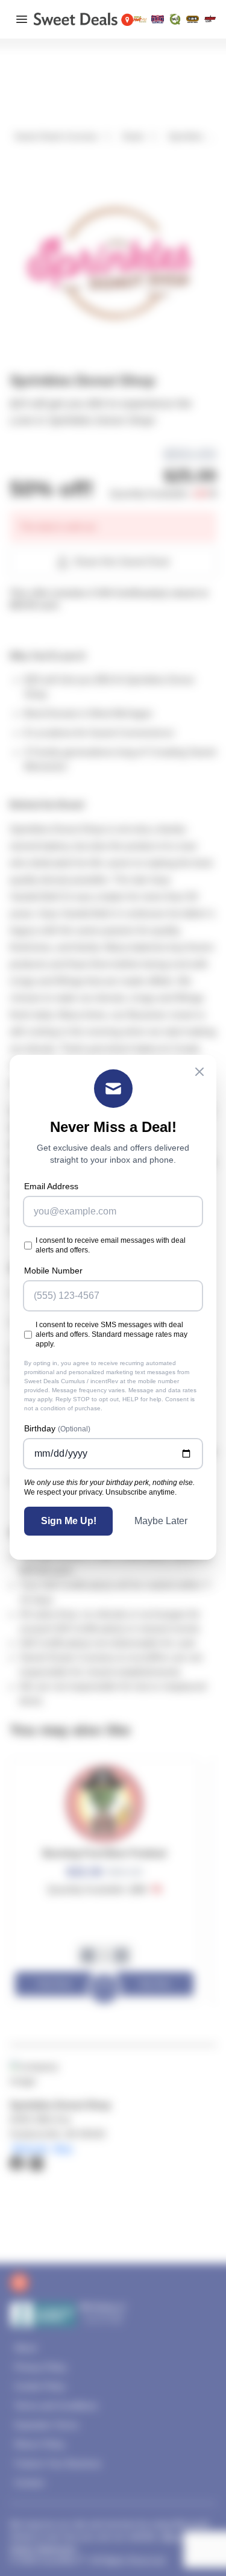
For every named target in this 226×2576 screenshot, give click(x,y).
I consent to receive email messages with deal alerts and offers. (111, 1245)
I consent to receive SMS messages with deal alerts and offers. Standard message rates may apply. (111, 1334)
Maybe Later (161, 1521)
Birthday (57, 1428)
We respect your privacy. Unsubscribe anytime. (100, 1492)
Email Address (51, 1186)
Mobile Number (53, 1271)
